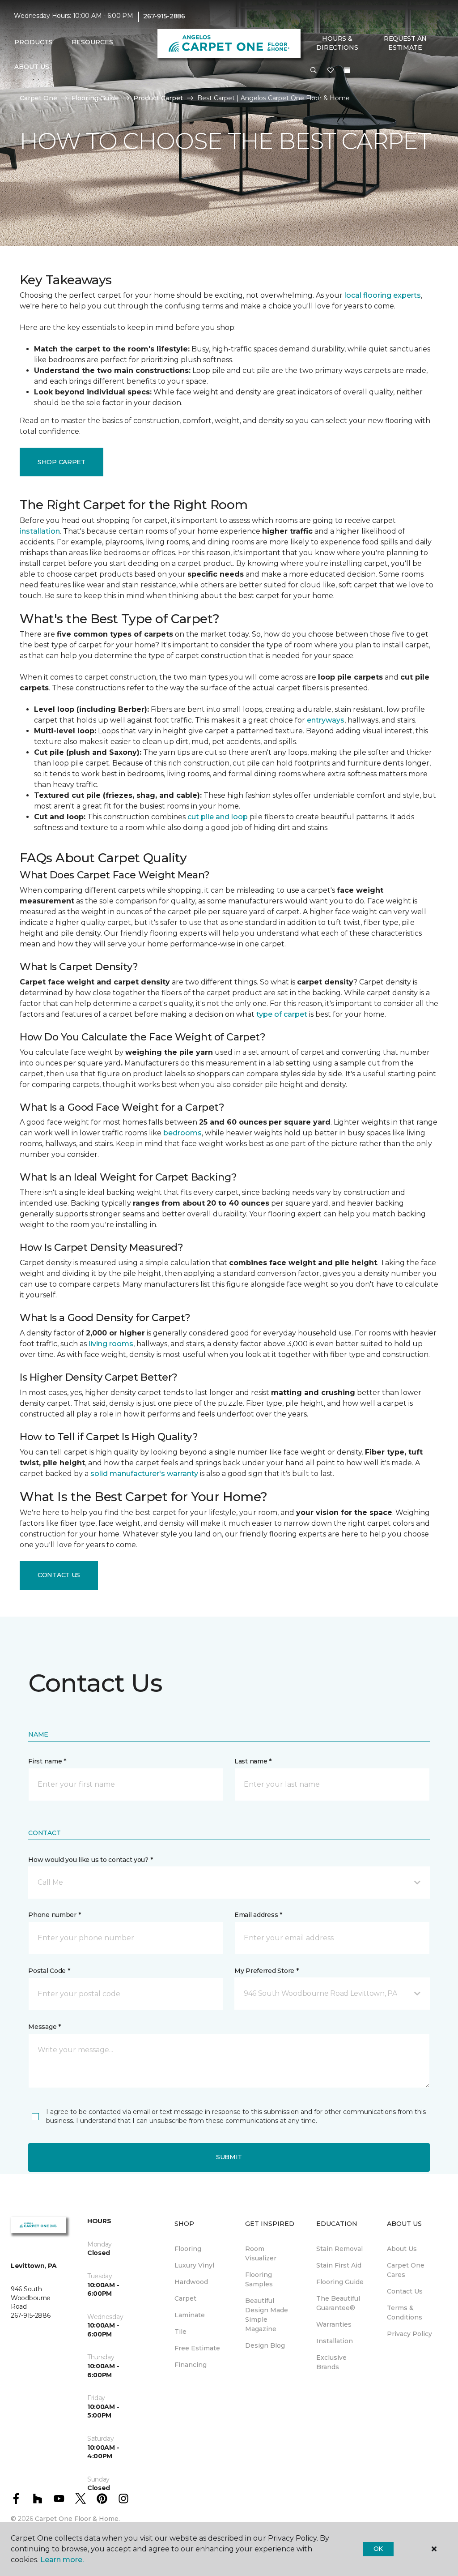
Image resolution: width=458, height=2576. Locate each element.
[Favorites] (331, 71)
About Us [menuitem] (402, 2249)
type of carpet (282, 1014)
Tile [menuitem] (180, 2332)
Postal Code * (49, 1971)
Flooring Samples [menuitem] (259, 2279)
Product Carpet (158, 98)
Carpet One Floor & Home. (77, 2519)
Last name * (253, 1761)
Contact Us (59, 1575)
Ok (378, 2549)
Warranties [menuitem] (334, 2324)
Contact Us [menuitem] (405, 2291)
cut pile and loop (218, 817)
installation (40, 531)
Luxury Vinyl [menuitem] (194, 2265)
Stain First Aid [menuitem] (339, 2265)
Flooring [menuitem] (188, 2249)
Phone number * (54, 1915)
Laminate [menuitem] (190, 2315)
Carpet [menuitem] (185, 2298)
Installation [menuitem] (335, 2341)
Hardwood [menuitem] (191, 2282)
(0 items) (347, 70)
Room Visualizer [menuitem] (261, 2253)
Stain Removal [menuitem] (339, 2249)
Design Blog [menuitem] (265, 2345)
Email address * (258, 1915)
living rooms (111, 1344)
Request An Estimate (405, 43)
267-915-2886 (164, 16)
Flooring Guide (95, 98)
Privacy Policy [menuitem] (409, 2334)
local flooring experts (383, 295)
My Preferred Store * (266, 1971)
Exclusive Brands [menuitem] (331, 2362)
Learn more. (62, 2560)
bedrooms (182, 1133)
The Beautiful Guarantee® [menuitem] (338, 2303)
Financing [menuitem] (191, 2365)
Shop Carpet (61, 462)
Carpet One (38, 98)
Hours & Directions (337, 43)
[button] (314, 71)
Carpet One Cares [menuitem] (406, 2270)
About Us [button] (32, 67)
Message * (44, 2027)
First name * (47, 1761)
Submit (229, 2157)
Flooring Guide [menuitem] (340, 2282)
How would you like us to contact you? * (90, 1860)
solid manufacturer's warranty (144, 1474)
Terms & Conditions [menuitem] (405, 2313)
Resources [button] (92, 42)
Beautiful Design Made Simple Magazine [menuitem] (267, 2315)
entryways (326, 720)
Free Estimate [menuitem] (197, 2348)
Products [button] (34, 42)
